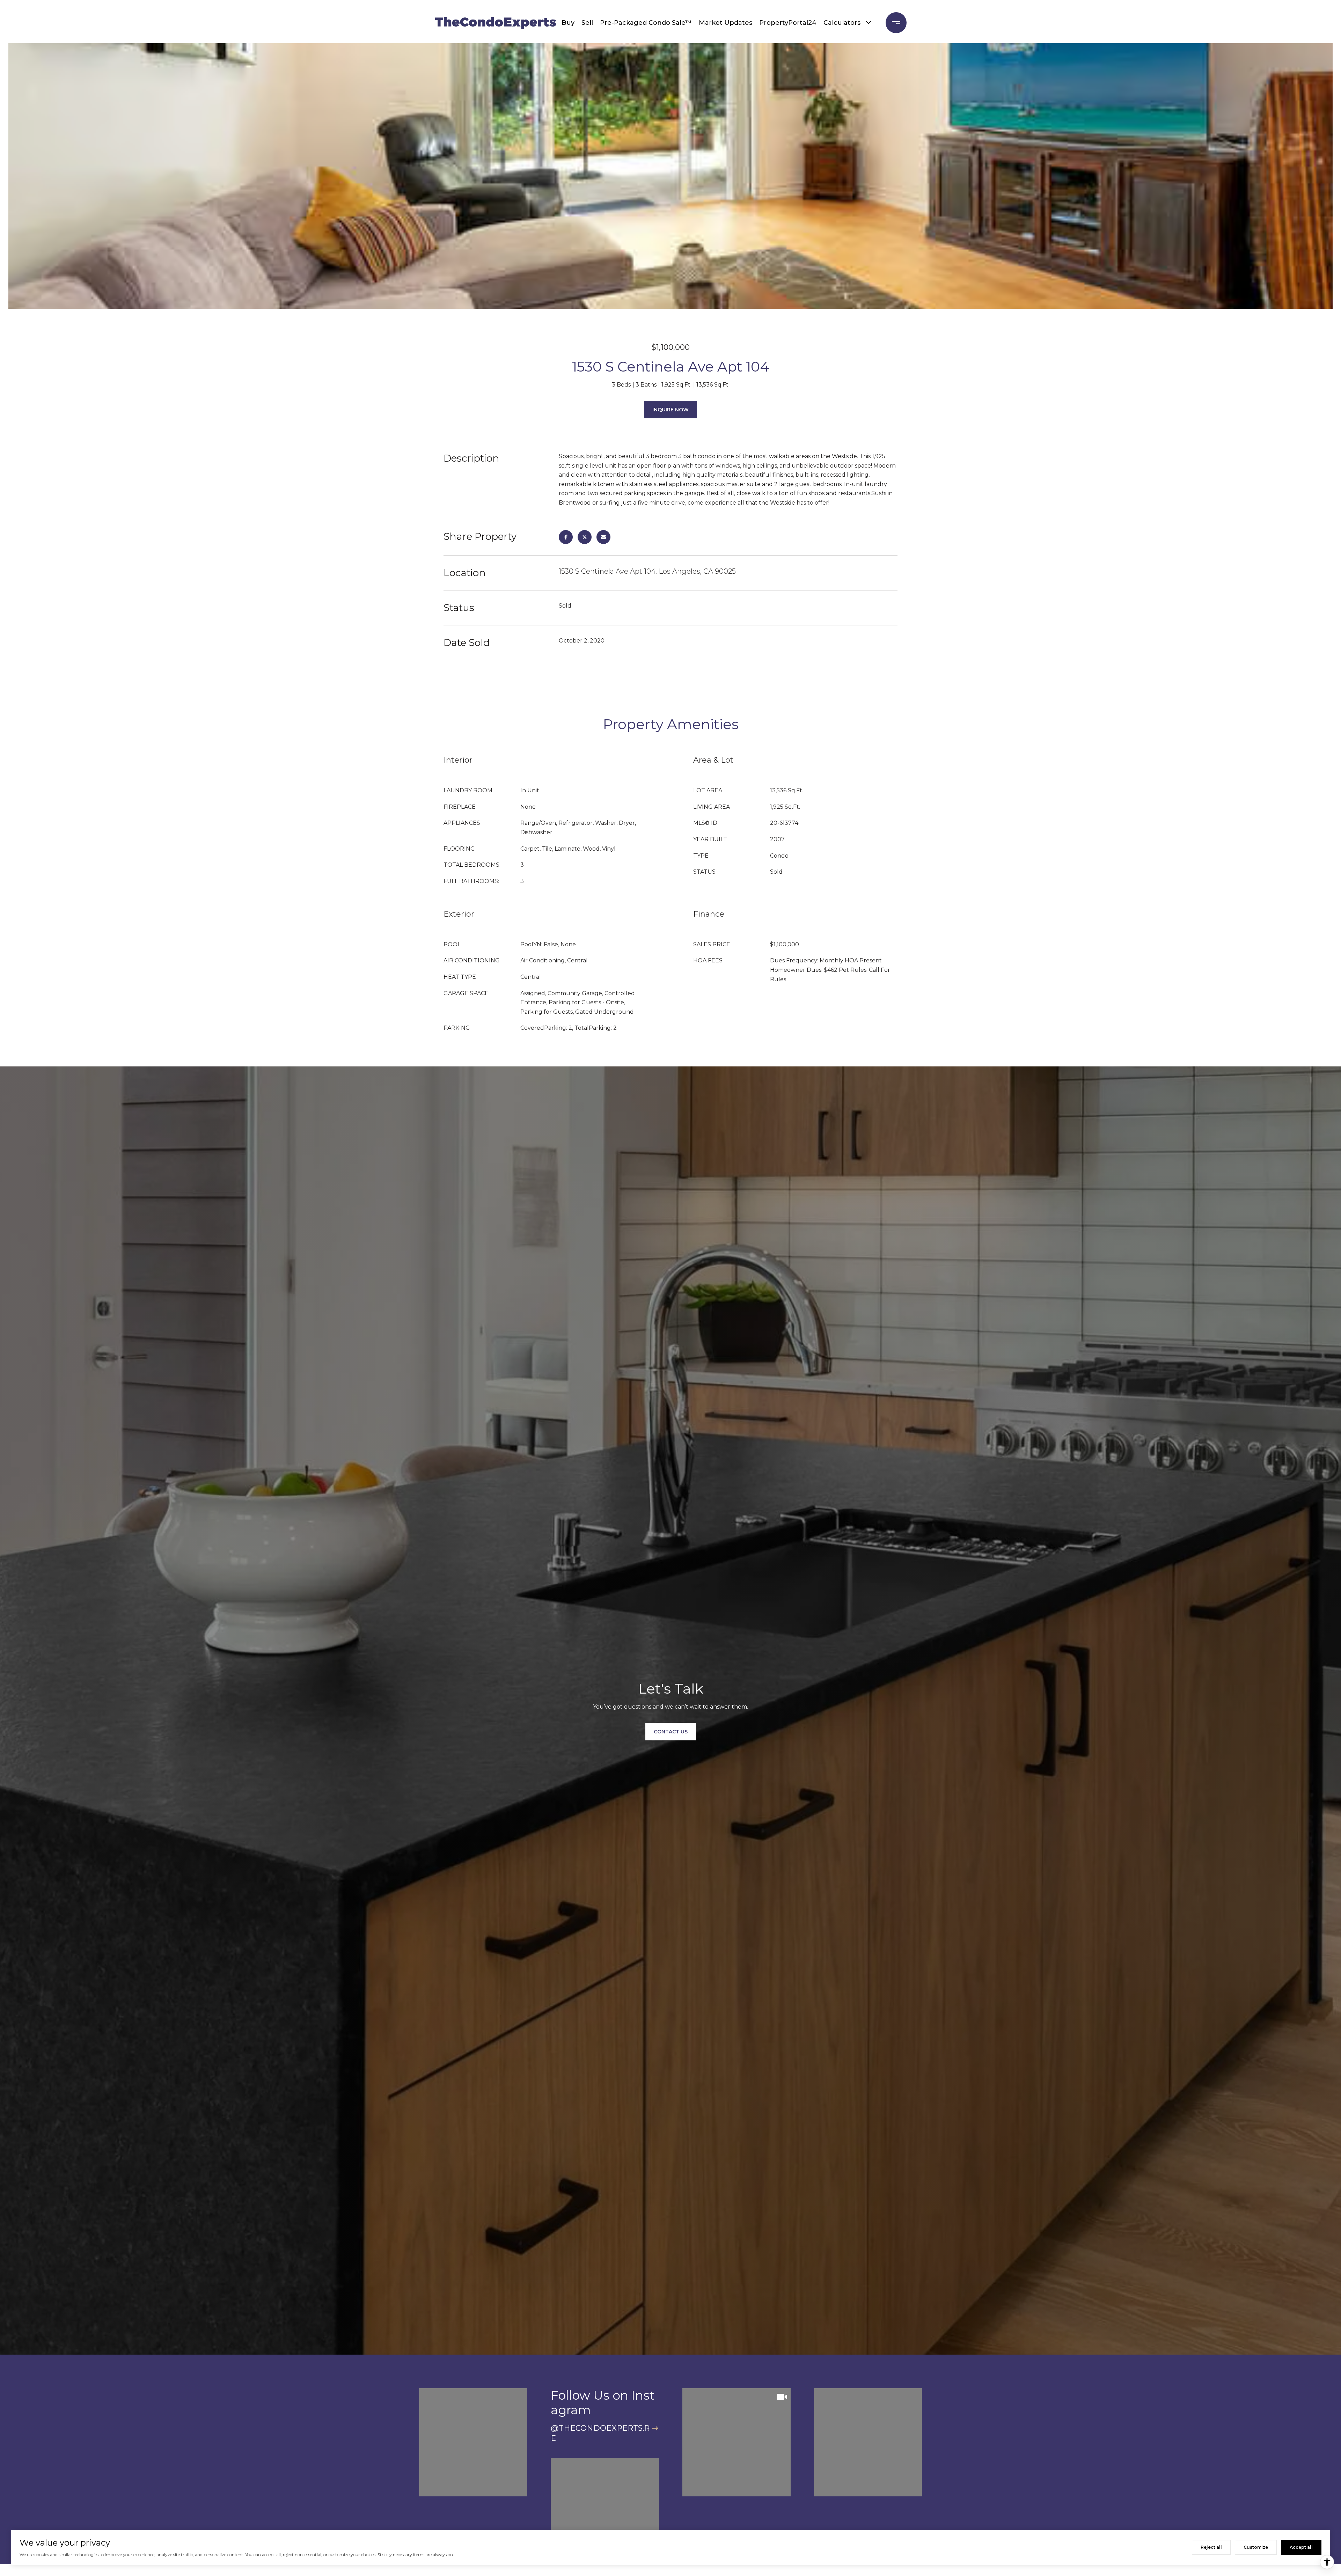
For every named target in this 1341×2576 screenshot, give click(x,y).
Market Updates (726, 23)
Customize (1256, 2547)
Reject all (1211, 2547)
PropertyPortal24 (788, 23)
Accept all (1301, 2547)
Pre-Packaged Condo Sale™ (646, 23)
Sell (587, 23)
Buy (568, 23)
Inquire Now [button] (670, 410)
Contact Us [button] (671, 1732)
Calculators (842, 23)
